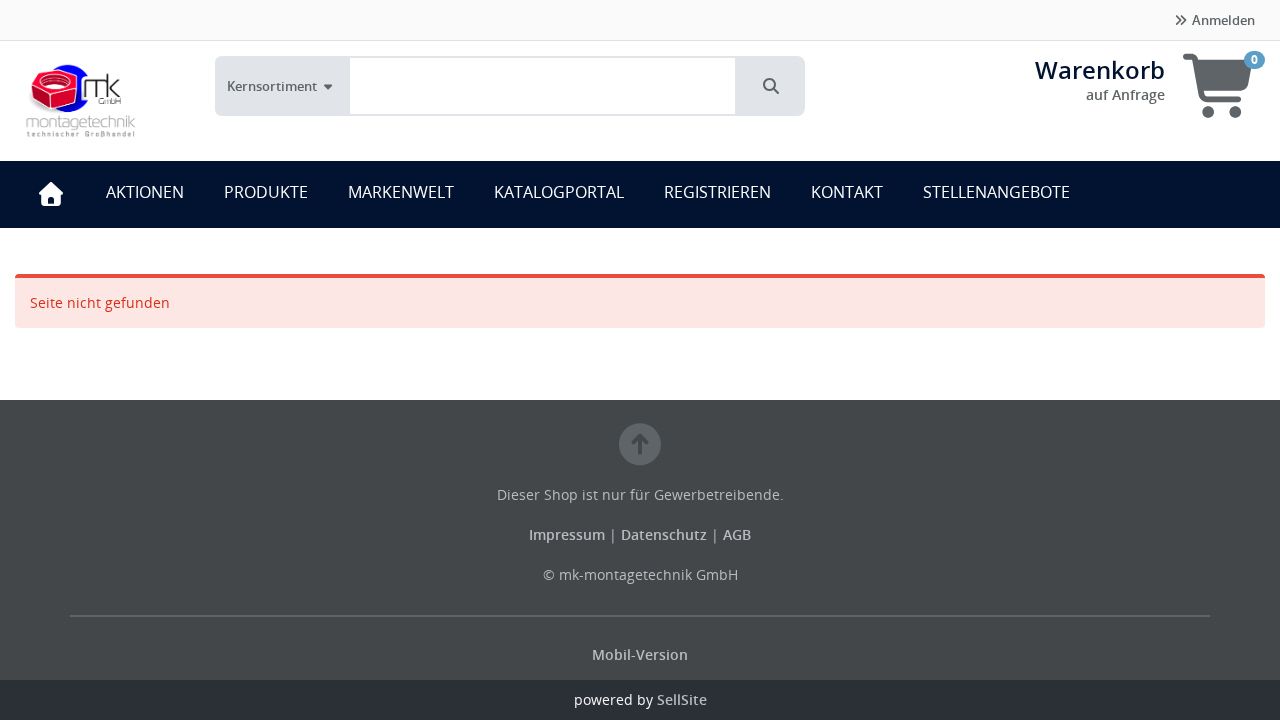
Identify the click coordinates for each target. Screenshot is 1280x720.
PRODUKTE (266, 192)
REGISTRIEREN (717, 192)
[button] (771, 86)
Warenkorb (1100, 69)
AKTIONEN (145, 192)
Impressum (569, 534)
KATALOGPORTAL (559, 192)
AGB (737, 534)
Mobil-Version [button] (640, 654)
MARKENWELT (401, 192)
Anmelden (1222, 20)
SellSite (682, 699)
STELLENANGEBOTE (996, 192)
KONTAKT (847, 192)
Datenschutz (664, 534)
